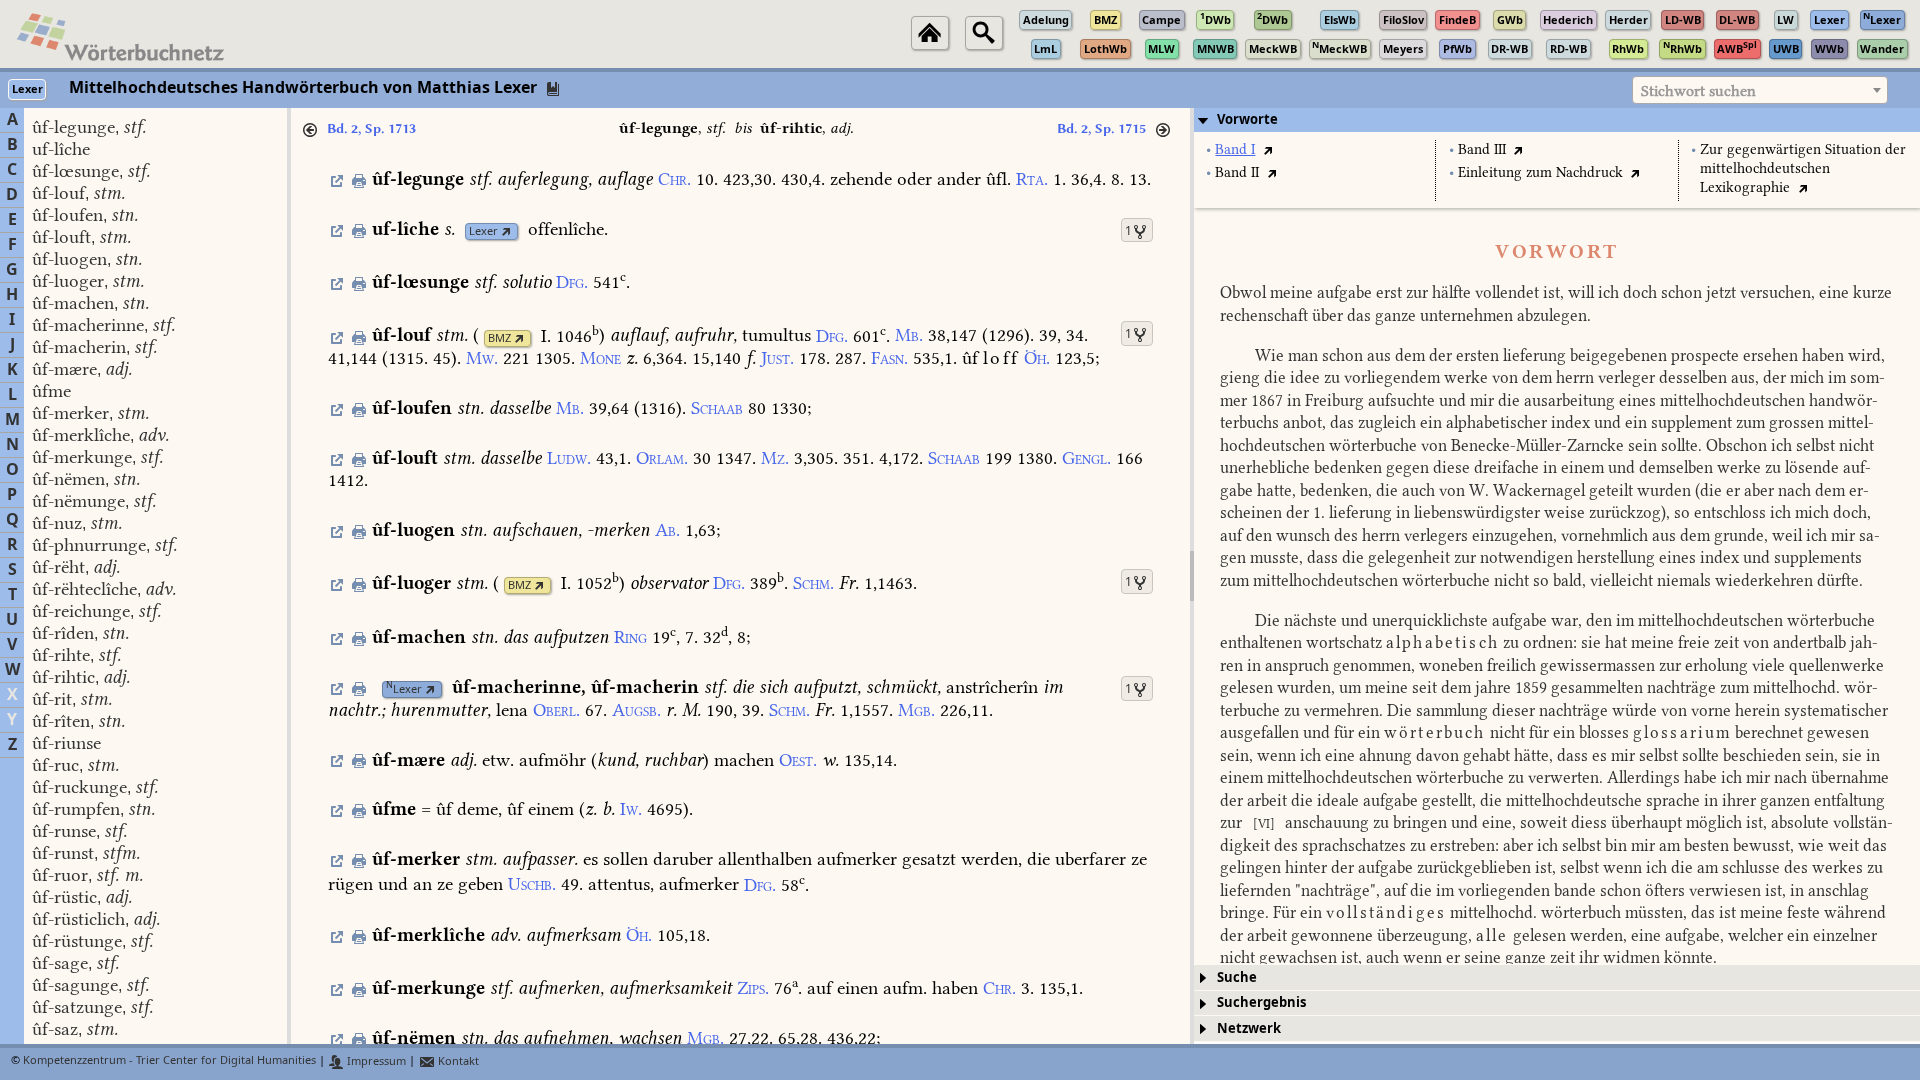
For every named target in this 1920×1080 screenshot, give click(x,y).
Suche (1237, 977)
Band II (1237, 172)
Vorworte (1247, 119)
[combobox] (1760, 90)
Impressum (375, 1061)
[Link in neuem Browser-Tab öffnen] (506, 231)
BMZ (499, 338)
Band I (1235, 149)
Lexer (483, 231)
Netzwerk (1249, 1028)
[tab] (1557, 120)
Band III (1482, 149)
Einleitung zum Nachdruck (1540, 172)
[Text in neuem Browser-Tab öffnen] (1267, 149)
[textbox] (1760, 91)
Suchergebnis (1261, 1002)
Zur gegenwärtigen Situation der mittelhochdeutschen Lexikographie (1803, 168)
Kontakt (457, 1061)
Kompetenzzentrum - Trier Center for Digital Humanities (169, 1061)
